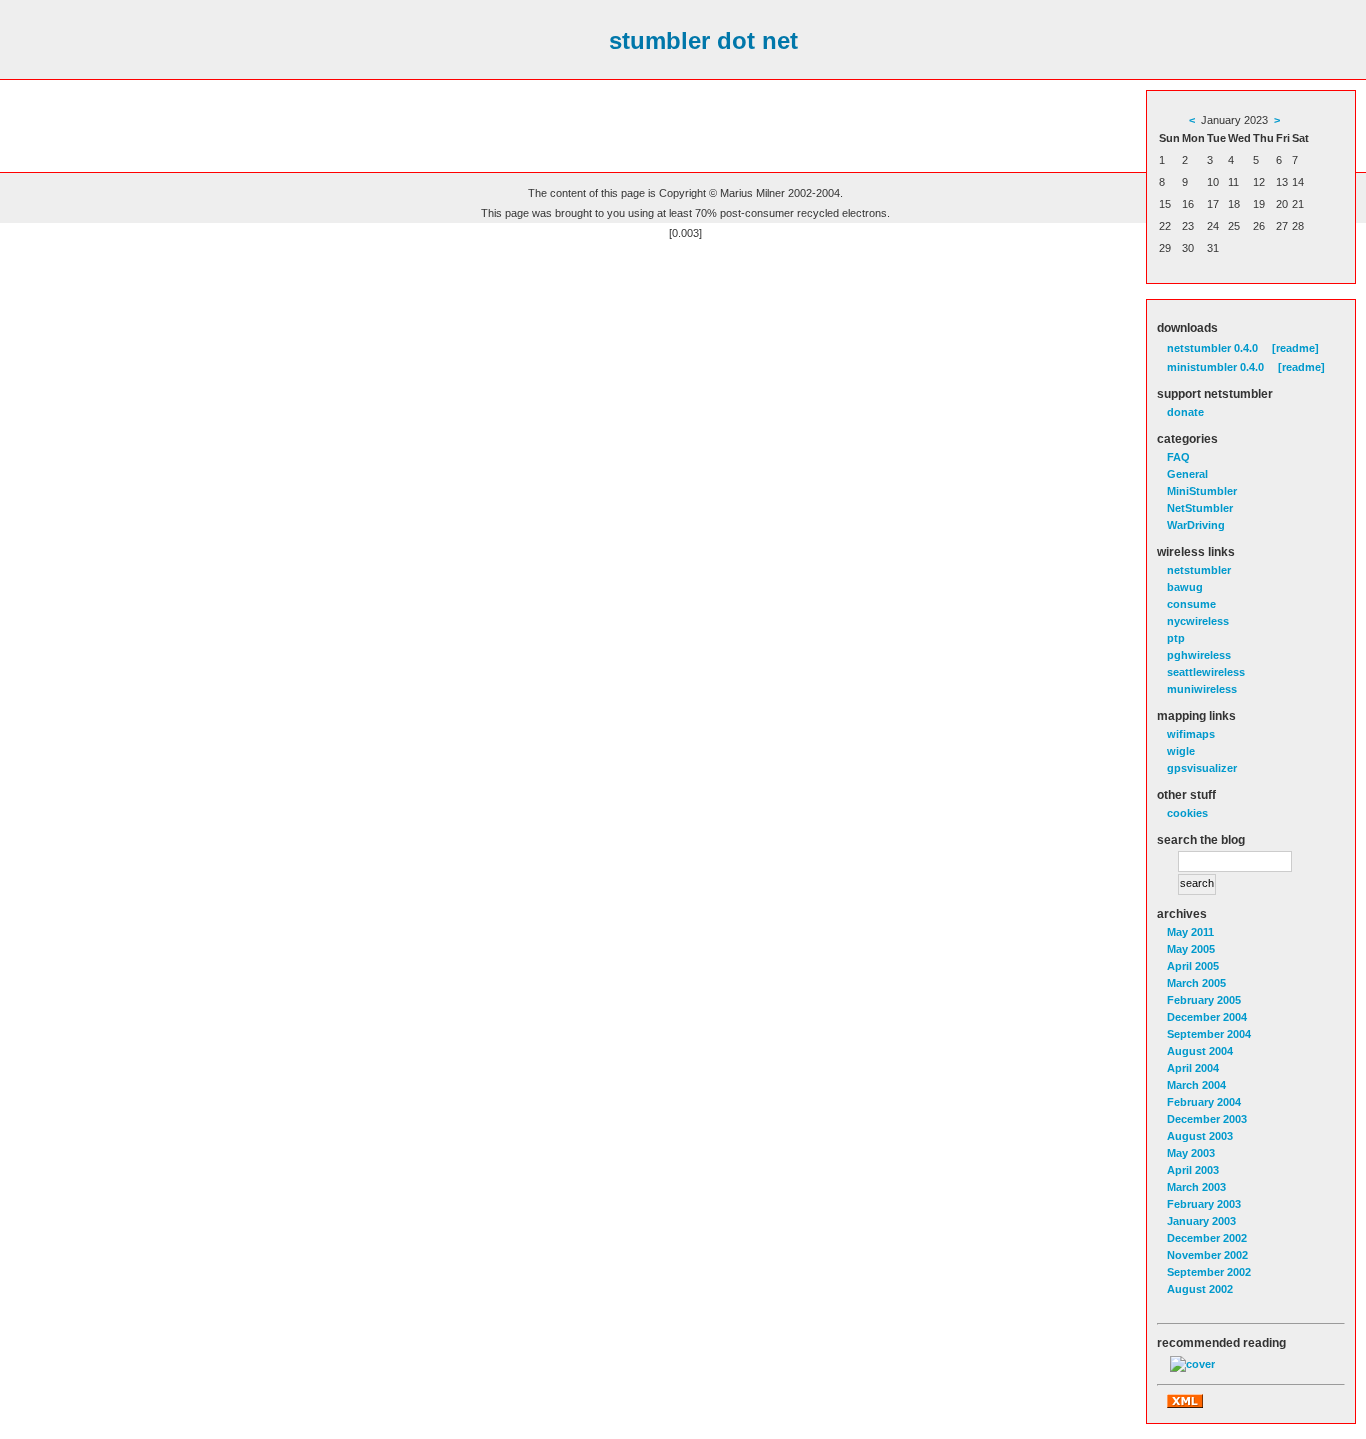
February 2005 (1204, 1000)
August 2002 (1200, 1289)
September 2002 (1209, 1272)
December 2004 (1207, 1017)
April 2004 (1193, 1068)
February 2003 (1204, 1204)
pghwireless (1199, 655)
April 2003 (1193, 1170)
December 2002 (1207, 1238)
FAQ (1178, 457)
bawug (1185, 587)
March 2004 (1196, 1085)
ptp (1176, 638)
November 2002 (1207, 1255)
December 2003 (1207, 1119)
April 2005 (1193, 966)
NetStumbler (1200, 508)
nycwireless (1198, 621)
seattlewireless (1206, 672)
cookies (1187, 813)
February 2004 (1204, 1102)
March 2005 (1196, 983)
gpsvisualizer (1202, 768)
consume (1191, 604)
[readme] (1295, 348)
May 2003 (1191, 1153)
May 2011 (1190, 932)
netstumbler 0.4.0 (1212, 348)
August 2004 (1200, 1051)
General (1187, 474)
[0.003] (685, 233)
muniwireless (1202, 689)
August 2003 (1200, 1136)
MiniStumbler (1202, 491)
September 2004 (1209, 1034)
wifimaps (1191, 734)
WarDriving (1196, 525)
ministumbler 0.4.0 (1215, 367)
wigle (1181, 751)
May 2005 (1191, 949)
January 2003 (1201, 1221)
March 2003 (1196, 1187)
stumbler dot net (703, 40)
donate (1185, 412)
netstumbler (1199, 570)
